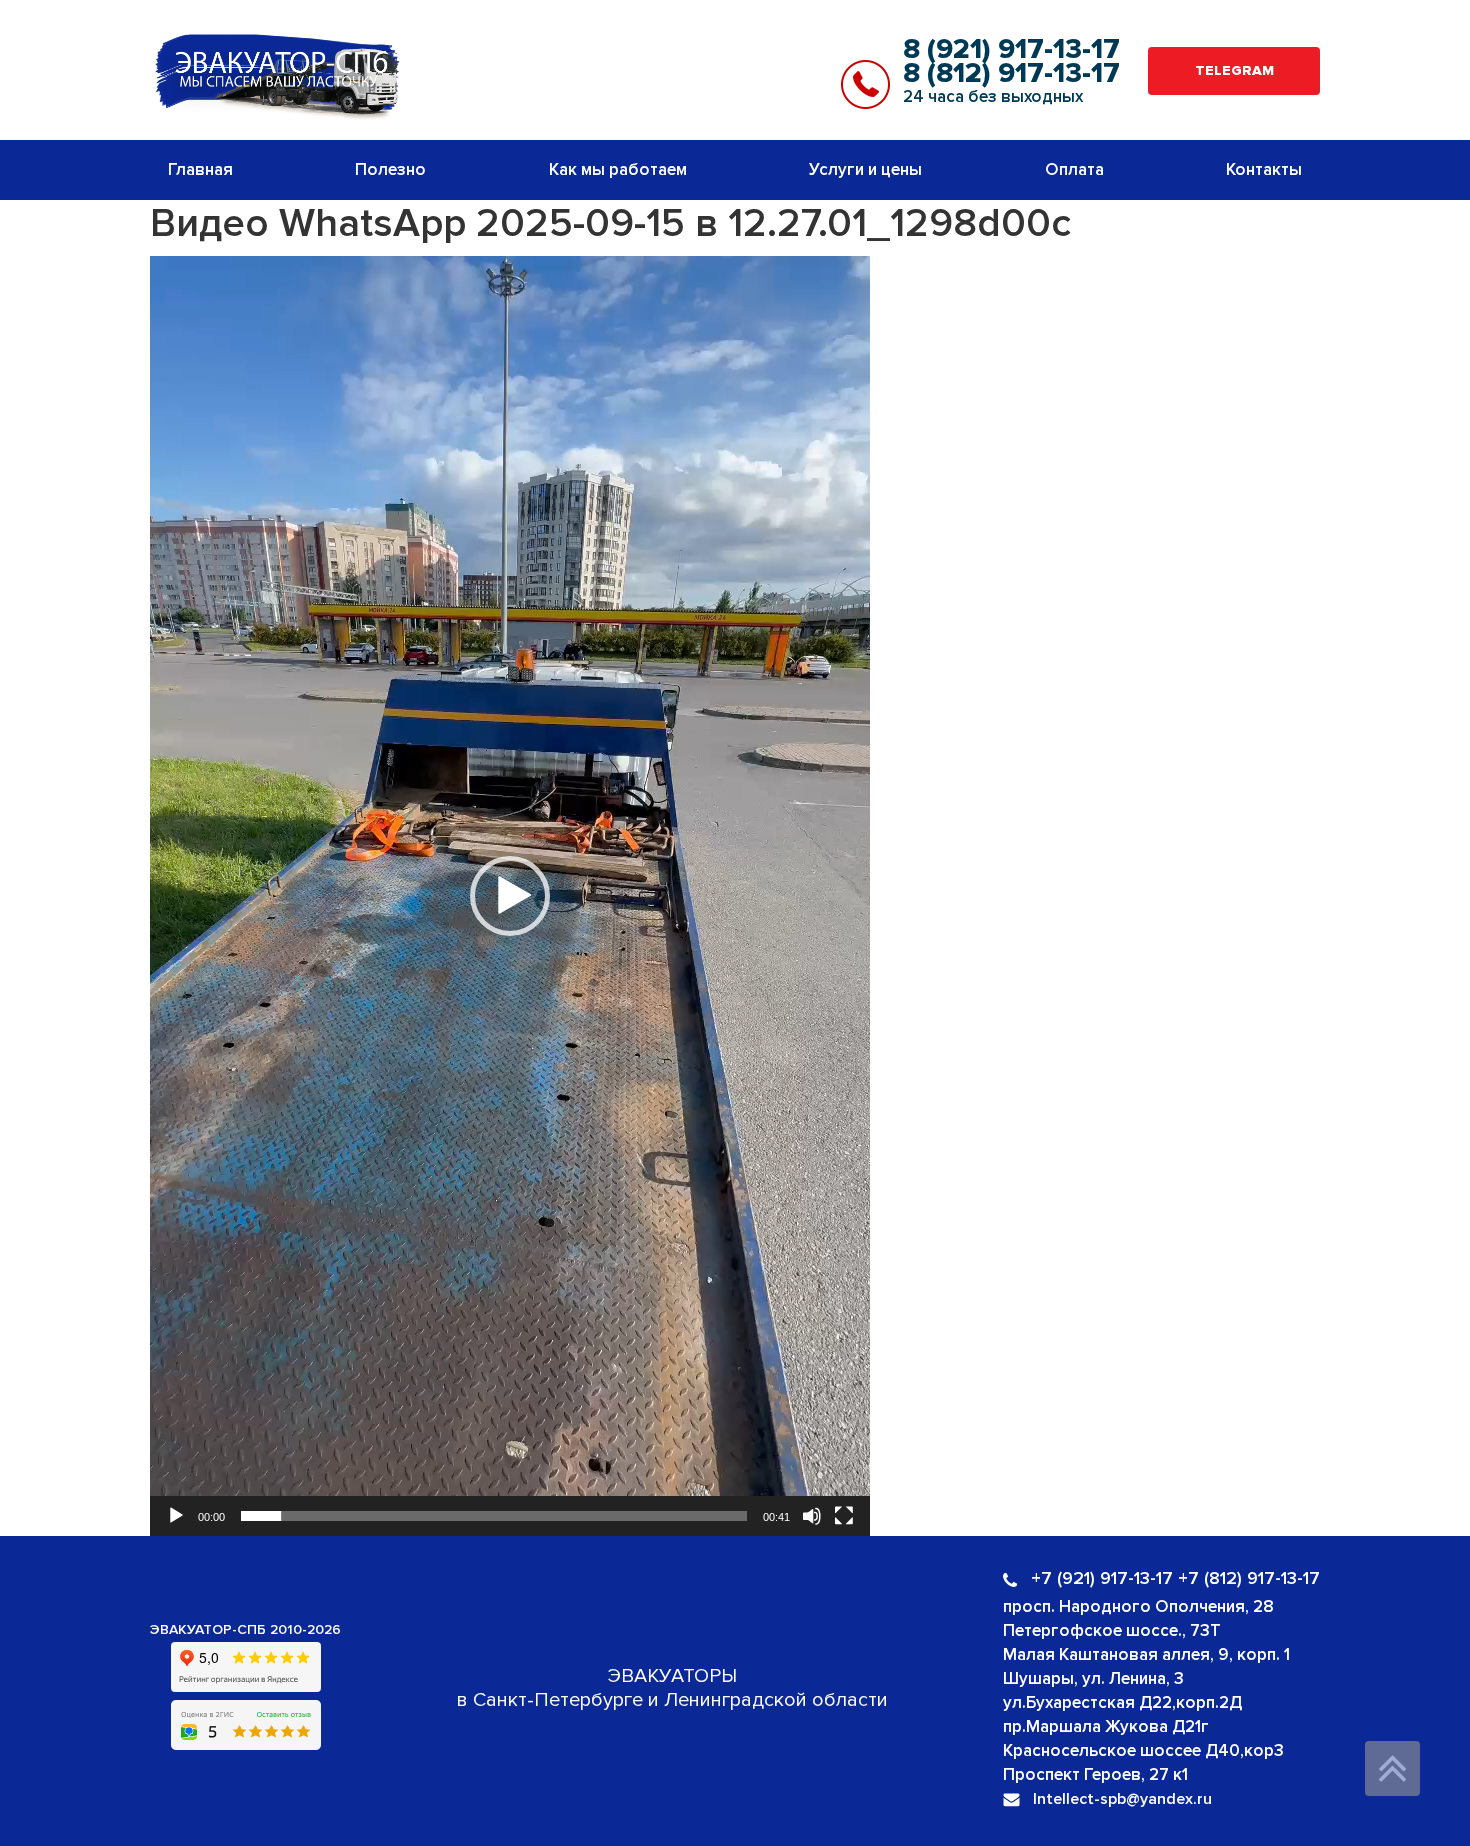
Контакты (1264, 169)
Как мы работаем (618, 169)
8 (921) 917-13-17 (1011, 49)
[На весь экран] (844, 1516)
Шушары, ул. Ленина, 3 (1093, 1678)
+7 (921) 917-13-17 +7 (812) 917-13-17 (1175, 1578)
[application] (510, 896)
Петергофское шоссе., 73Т (1112, 1630)
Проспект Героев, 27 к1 (1095, 1774)
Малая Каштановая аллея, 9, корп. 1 (1146, 1654)
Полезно (390, 169)
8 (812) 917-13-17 (1011, 73)
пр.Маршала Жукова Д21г (1106, 1726)
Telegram (1234, 70)
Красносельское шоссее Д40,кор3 (1143, 1750)
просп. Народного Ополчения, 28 (1138, 1606)
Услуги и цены (865, 169)
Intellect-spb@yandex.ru (1122, 1799)
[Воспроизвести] (176, 1516)
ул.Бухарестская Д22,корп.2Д (1122, 1702)
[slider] (494, 1516)
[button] (510, 896)
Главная (200, 169)
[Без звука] (812, 1516)
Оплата (1074, 169)
